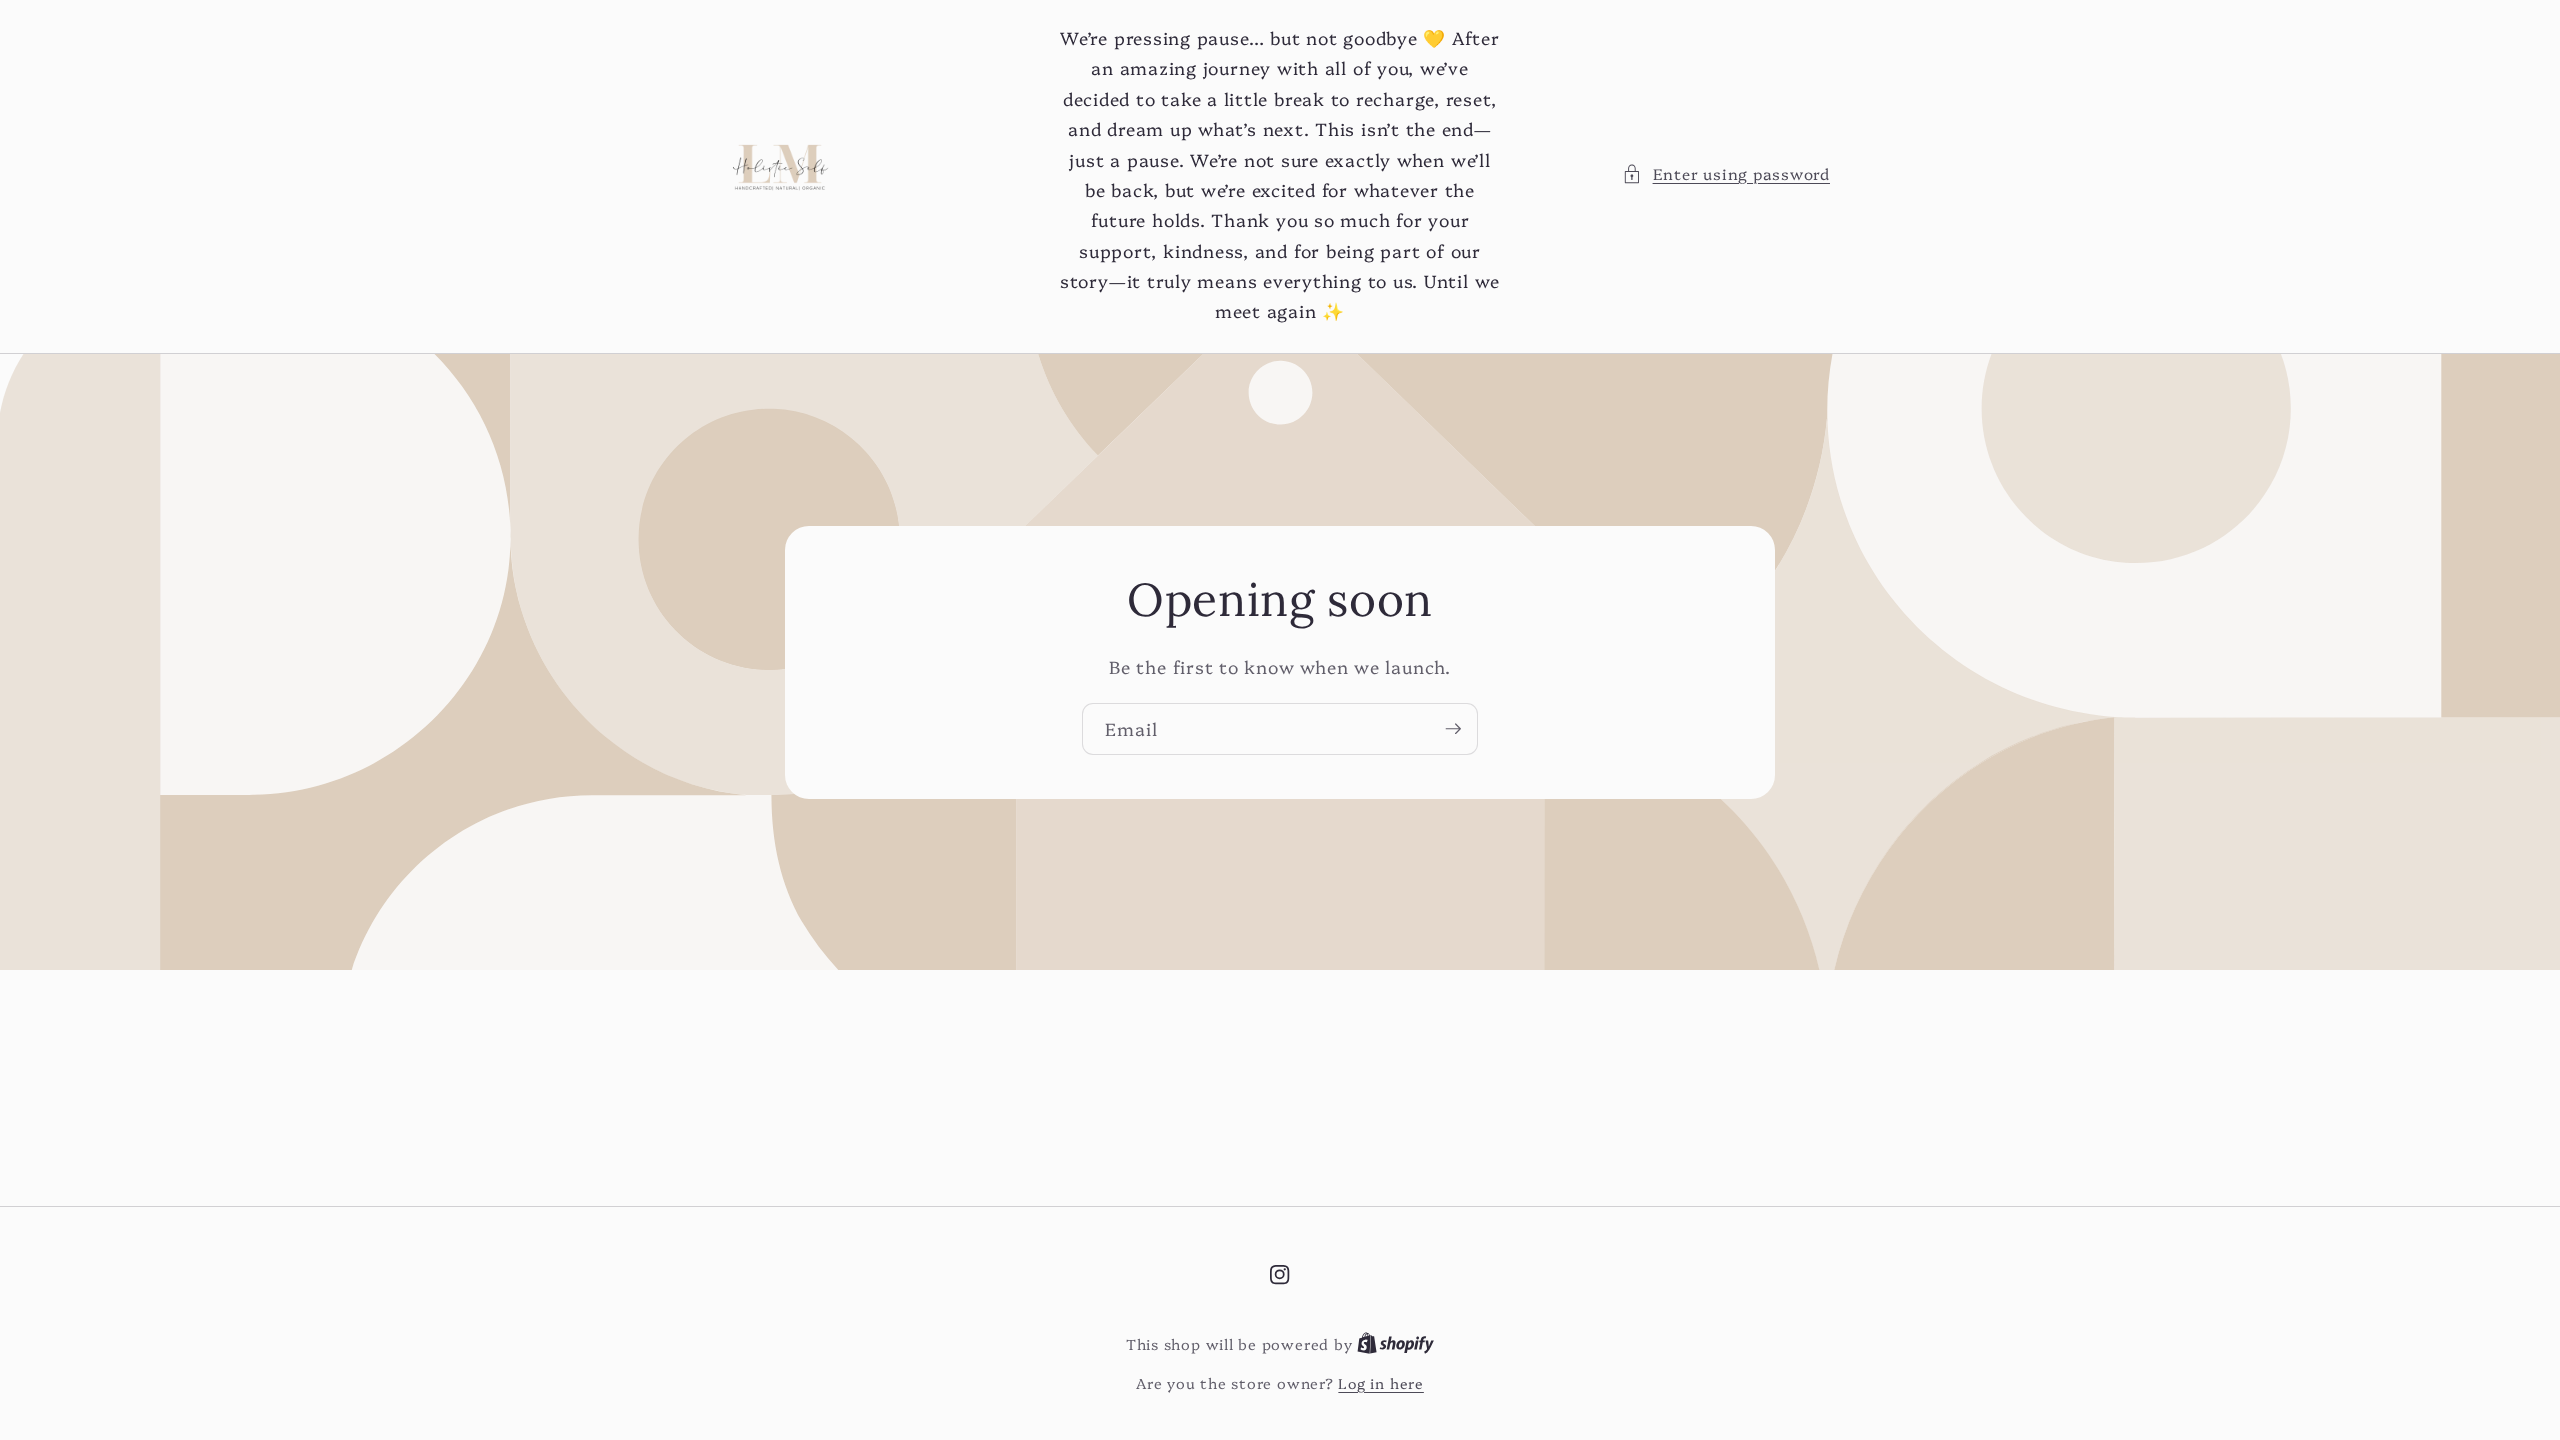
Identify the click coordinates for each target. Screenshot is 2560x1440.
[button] (1726, 174)
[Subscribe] (1453, 729)
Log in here (1380, 1383)
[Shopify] (1395, 1344)
